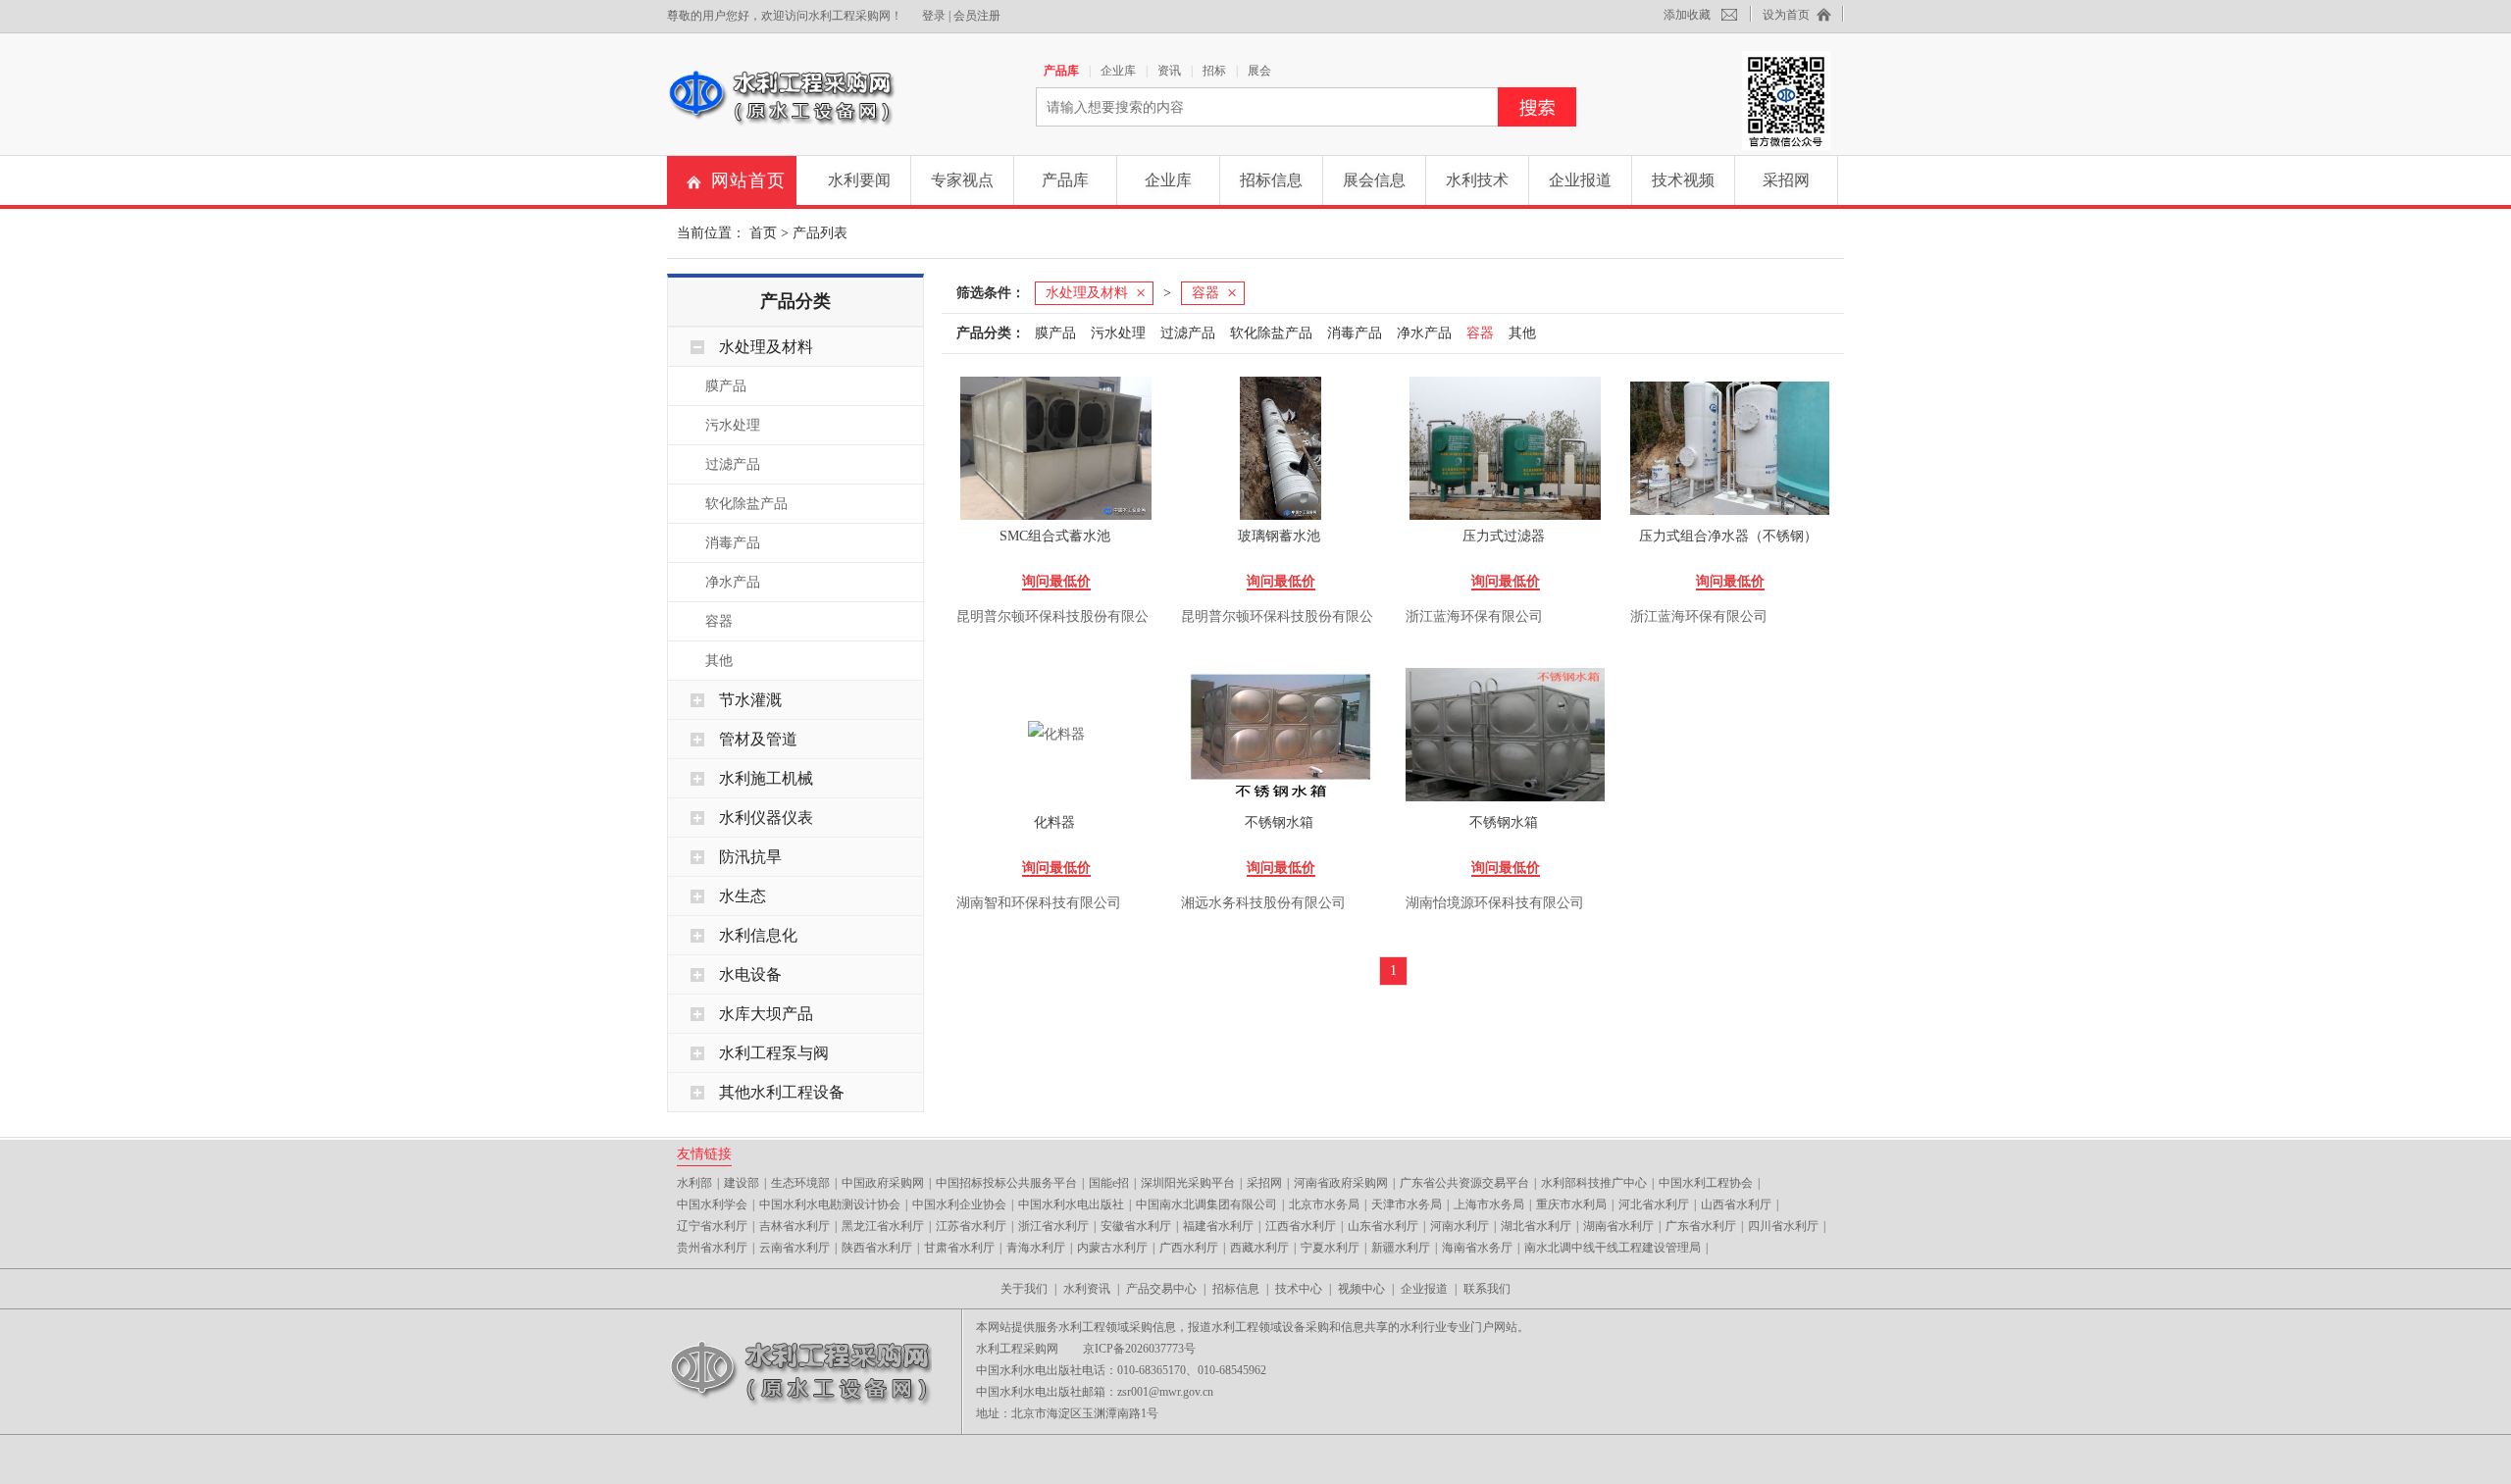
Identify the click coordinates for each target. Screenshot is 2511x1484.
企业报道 (1580, 180)
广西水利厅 (1189, 1248)
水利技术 (1477, 180)
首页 (763, 233)
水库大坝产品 (766, 1014)
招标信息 (1271, 180)
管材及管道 (758, 739)
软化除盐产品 (746, 504)
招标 (1214, 71)
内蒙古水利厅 (1112, 1248)
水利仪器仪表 (766, 818)
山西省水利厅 (1736, 1204)
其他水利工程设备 (782, 1092)
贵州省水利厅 (712, 1248)
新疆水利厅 (1401, 1248)
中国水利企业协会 (959, 1204)
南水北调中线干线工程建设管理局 (1613, 1248)
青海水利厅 (1036, 1248)
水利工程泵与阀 (774, 1053)
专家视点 (962, 180)
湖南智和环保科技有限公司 (1039, 903)
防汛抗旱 (750, 857)
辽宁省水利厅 (712, 1226)
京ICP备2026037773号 (1139, 1349)
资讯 (1169, 71)
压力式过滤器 (1504, 536)
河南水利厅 (1460, 1226)
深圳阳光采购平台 (1188, 1183)
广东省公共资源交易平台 (1464, 1183)
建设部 (742, 1183)
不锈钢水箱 (1279, 822)
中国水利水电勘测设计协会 (830, 1204)
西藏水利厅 (1259, 1248)
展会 (1259, 71)
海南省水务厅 (1477, 1248)
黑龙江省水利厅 (883, 1226)
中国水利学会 (712, 1204)
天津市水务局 (1407, 1204)
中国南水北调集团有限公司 (1206, 1204)
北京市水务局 (1324, 1204)
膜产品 (726, 386)
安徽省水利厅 (1136, 1226)
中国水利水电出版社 (1071, 1204)
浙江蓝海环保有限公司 (1474, 616)
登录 (934, 16)
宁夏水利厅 (1330, 1248)
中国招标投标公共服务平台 (1006, 1183)
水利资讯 (1087, 1289)
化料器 (1054, 822)
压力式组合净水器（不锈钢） (1728, 536)
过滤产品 (733, 464)
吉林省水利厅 (794, 1226)
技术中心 (1299, 1289)
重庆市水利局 (1571, 1204)
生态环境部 (800, 1183)
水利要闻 (859, 180)
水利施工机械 (766, 778)
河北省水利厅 (1654, 1204)
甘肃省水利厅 (959, 1248)
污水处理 (733, 425)
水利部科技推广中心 (1594, 1183)
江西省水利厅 (1301, 1226)
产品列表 (820, 233)
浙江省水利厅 (1053, 1226)
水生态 (743, 896)
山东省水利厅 (1383, 1226)
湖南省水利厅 (1618, 1226)
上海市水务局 (1489, 1204)
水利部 (694, 1183)
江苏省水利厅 (971, 1226)
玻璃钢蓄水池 (1279, 536)
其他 (719, 661)
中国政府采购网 (883, 1183)
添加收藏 (1687, 15)
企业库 (1118, 71)
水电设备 (750, 974)
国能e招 (1109, 1183)
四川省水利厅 (1783, 1226)
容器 (719, 621)
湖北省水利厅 (1536, 1226)
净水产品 (733, 582)
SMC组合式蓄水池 (1055, 536)
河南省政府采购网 (1341, 1183)
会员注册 (977, 16)
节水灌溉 (750, 700)
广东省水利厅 (1701, 1226)
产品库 (1061, 71)
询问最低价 (1056, 581)
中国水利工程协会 (1706, 1183)
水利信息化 (758, 935)
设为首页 (1786, 15)
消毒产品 (733, 543)
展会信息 (1374, 180)
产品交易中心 (1161, 1289)
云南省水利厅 (794, 1248)
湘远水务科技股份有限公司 (1263, 903)
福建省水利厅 (1218, 1226)
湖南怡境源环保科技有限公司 (1495, 903)
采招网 (1786, 180)
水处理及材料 (766, 347)
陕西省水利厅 (877, 1248)
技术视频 (1683, 180)
